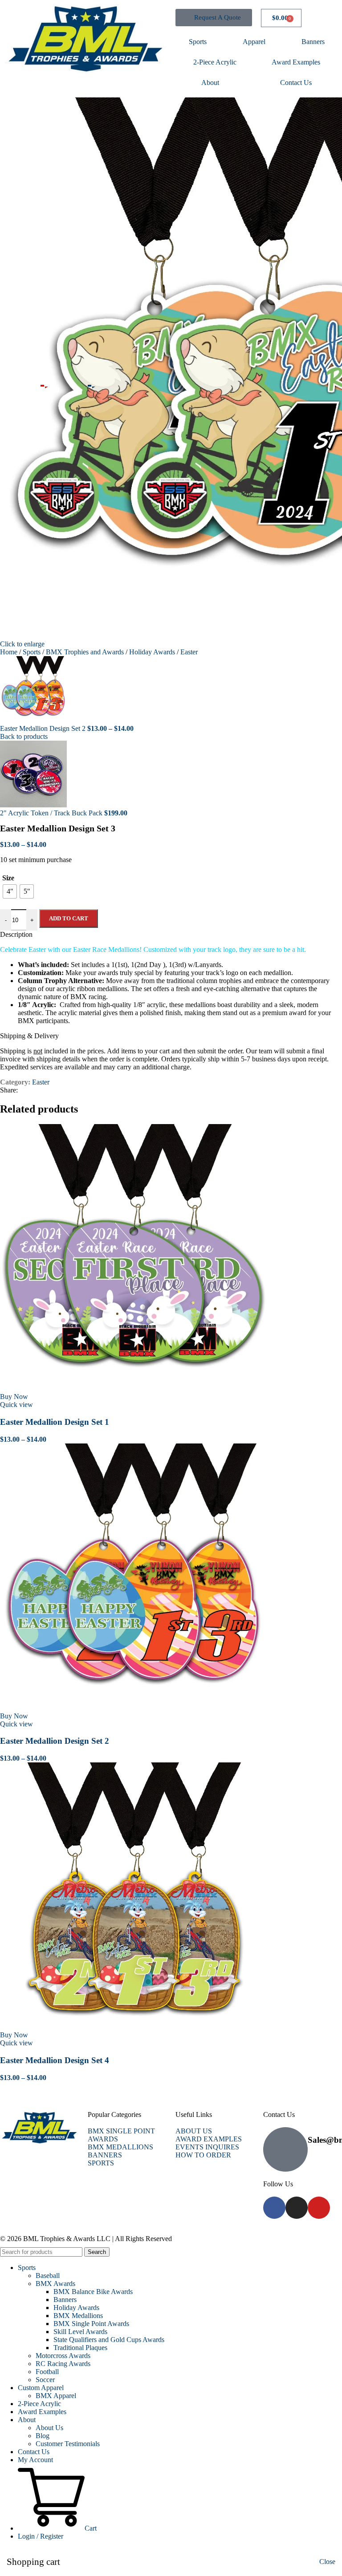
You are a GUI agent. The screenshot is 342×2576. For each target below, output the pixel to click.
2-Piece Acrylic (215, 62)
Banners (313, 42)
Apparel (254, 42)
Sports (198, 42)
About (210, 83)
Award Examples (296, 62)
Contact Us (296, 83)
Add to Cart (69, 918)
